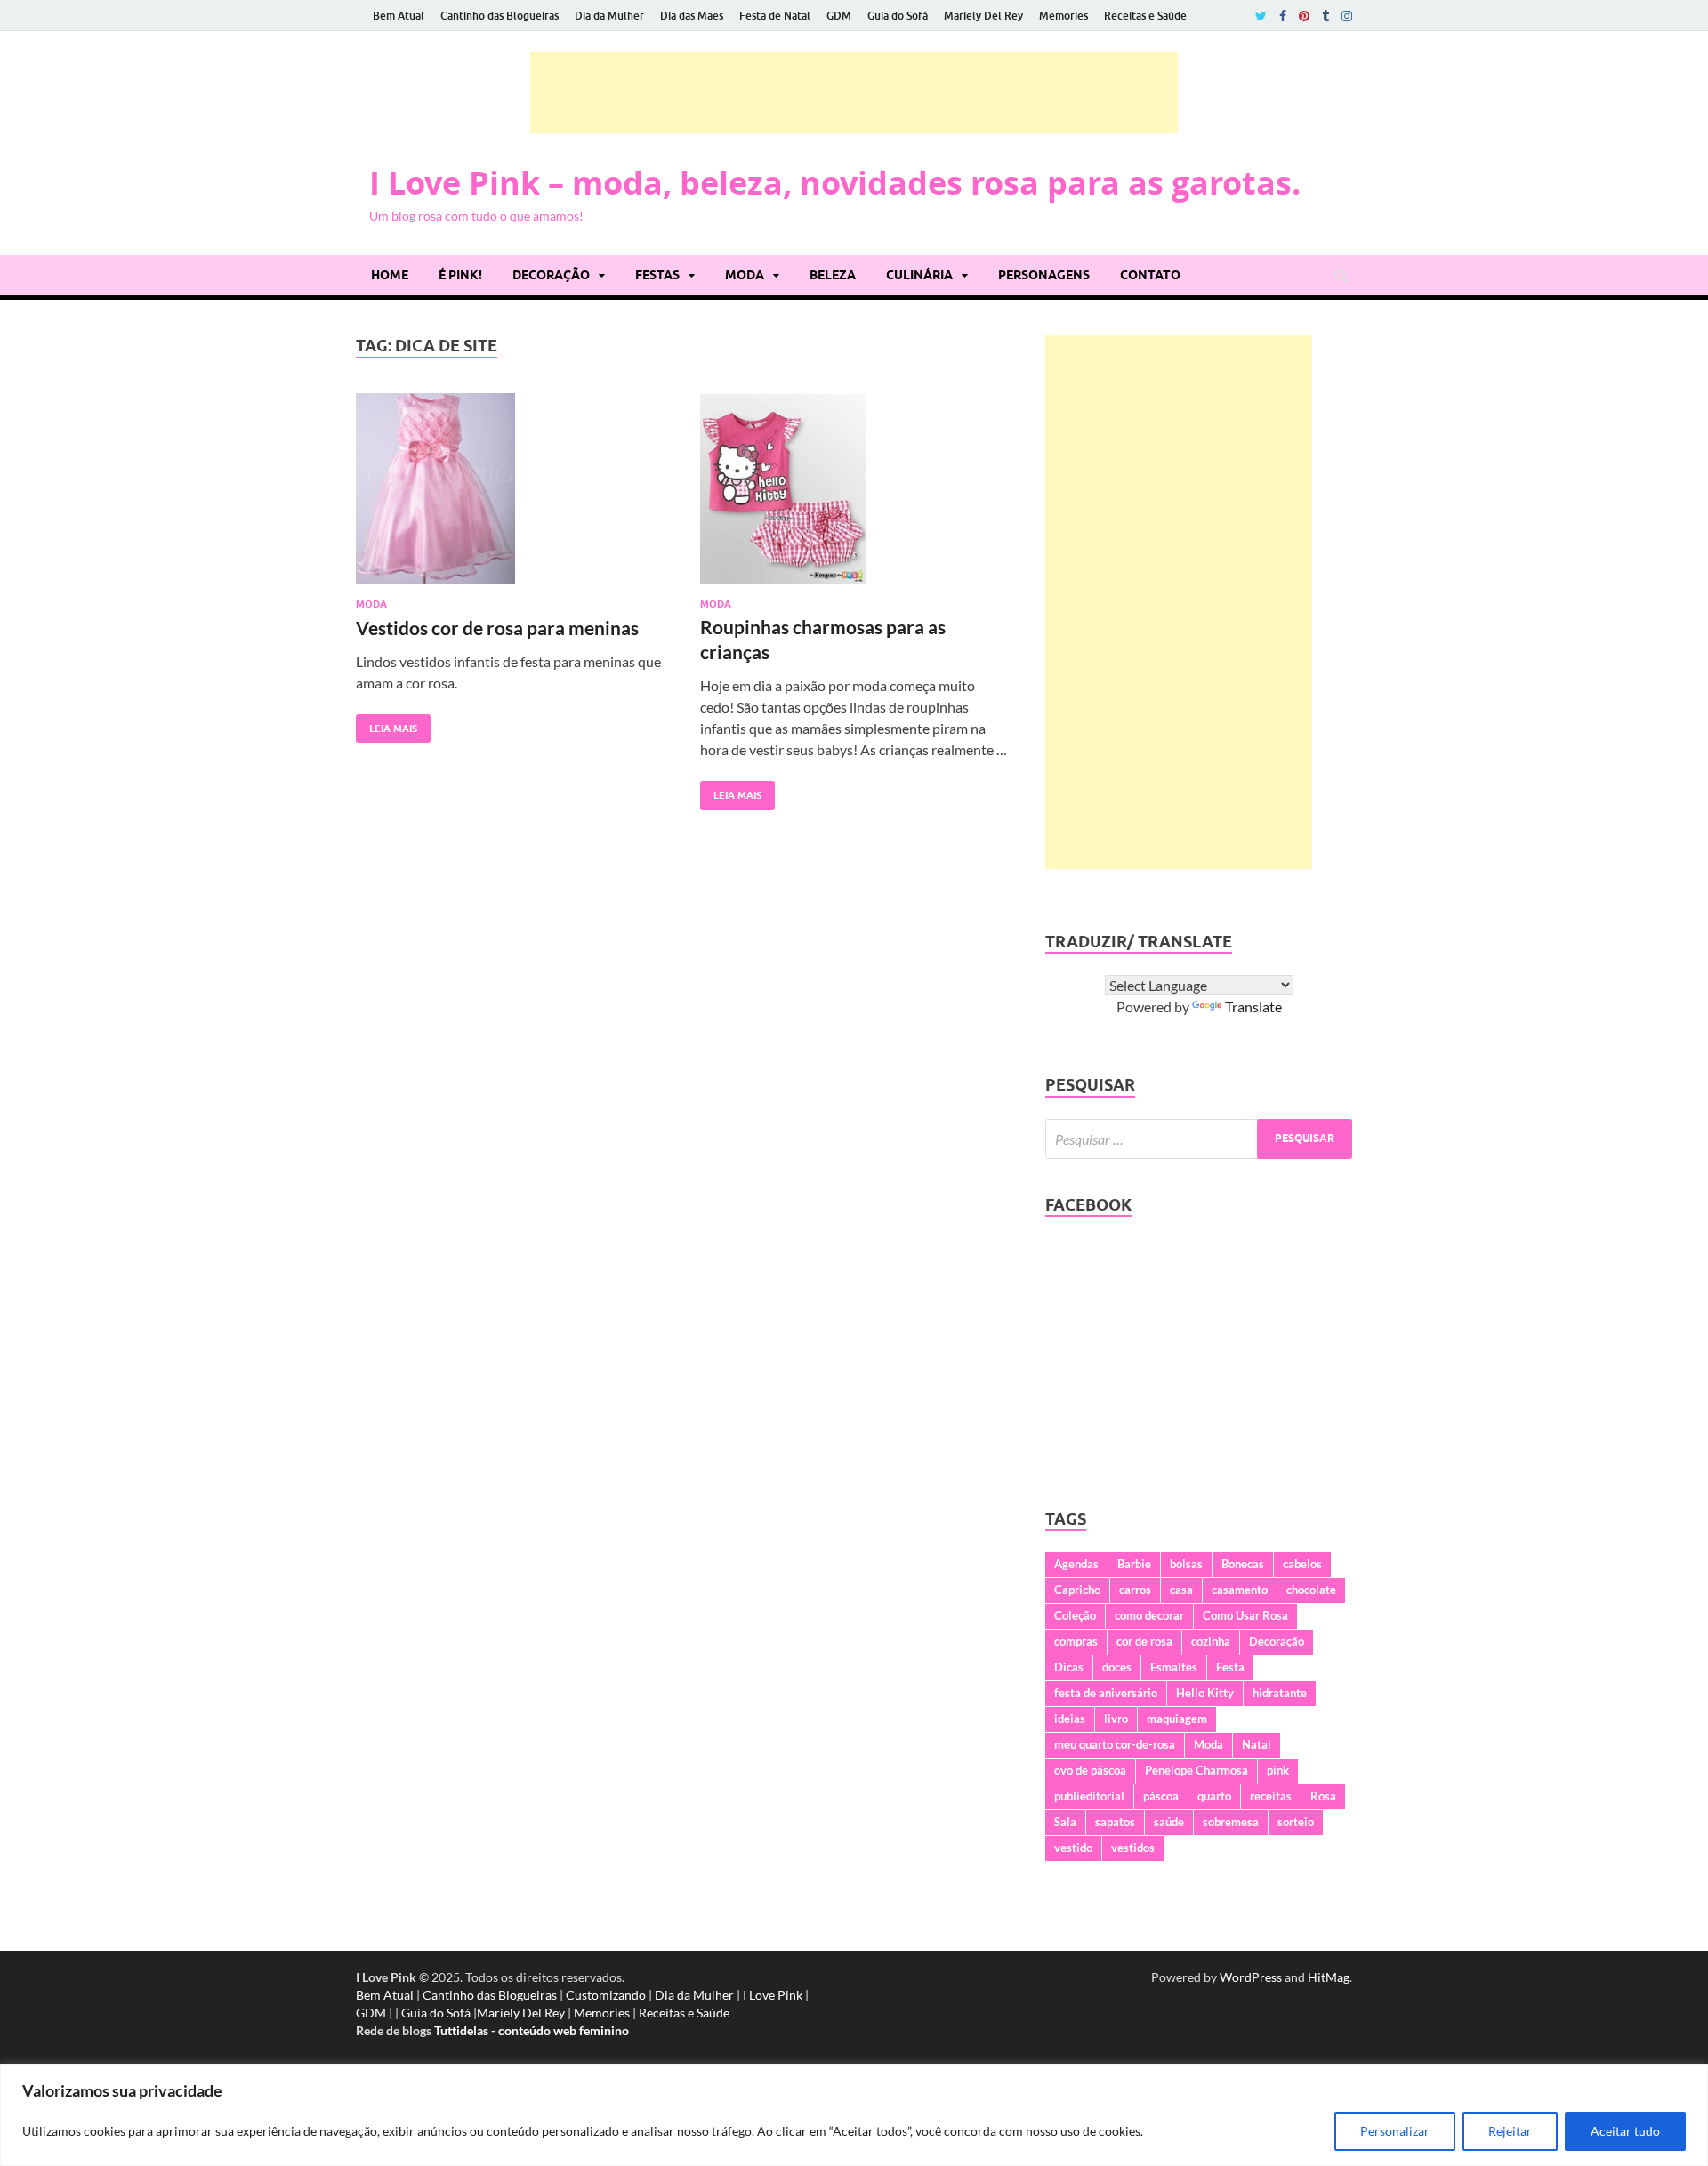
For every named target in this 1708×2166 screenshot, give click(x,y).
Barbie (1134, 1564)
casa (1181, 1590)
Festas (657, 275)
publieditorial (1089, 1796)
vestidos (1133, 1848)
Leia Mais (387, 725)
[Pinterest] (1304, 16)
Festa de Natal (775, 16)
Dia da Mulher (609, 16)
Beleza (833, 275)
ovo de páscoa (1090, 1770)
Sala (1065, 1822)
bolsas (1186, 1564)
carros (1135, 1590)
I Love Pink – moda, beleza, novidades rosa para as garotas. (835, 183)
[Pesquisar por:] (1199, 1139)
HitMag (1329, 1977)
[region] (854, 2115)
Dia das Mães (692, 16)
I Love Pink (773, 1995)
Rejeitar (1510, 2131)
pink (1278, 1770)
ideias (1070, 1719)
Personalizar (1395, 2131)
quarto (1214, 1796)
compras (1076, 1641)
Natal (1257, 1744)
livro (1116, 1719)
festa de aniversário (1106, 1693)
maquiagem (1177, 1719)
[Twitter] (1261, 16)
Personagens (1044, 275)
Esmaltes (1174, 1667)
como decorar (1149, 1615)
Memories (1063, 16)
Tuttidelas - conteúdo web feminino (532, 2030)
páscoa (1161, 1796)
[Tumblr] (1325, 16)
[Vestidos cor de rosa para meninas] (511, 496)
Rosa (1323, 1796)
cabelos (1302, 1564)
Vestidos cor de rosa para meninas (497, 628)
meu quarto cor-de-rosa (1115, 1744)
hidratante (1280, 1693)
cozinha (1211, 1641)
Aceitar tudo (1625, 2131)
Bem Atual (399, 16)
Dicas (1069, 1667)
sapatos (1115, 1822)
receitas (1271, 1796)
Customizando (606, 1995)
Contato (1150, 275)
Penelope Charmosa (1196, 1770)
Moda (745, 275)
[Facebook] (1283, 16)
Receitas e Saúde (1145, 16)
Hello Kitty (1205, 1693)
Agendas (1076, 1564)
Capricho (1077, 1590)
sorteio (1296, 1822)
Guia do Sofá (898, 16)
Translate (1253, 1007)
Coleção (1075, 1615)
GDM (839, 16)
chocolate (1311, 1590)
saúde (1169, 1822)
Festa (1230, 1667)
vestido (1073, 1848)
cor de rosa (1144, 1641)
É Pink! (460, 275)
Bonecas (1243, 1564)
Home (390, 275)
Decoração (551, 275)
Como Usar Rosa (1245, 1615)
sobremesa (1231, 1822)
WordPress (1251, 1977)
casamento (1240, 1590)
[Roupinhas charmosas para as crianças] (855, 496)
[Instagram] (1347, 16)
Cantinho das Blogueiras (500, 16)
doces (1117, 1667)
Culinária (919, 275)
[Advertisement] (854, 93)
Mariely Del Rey (983, 16)
